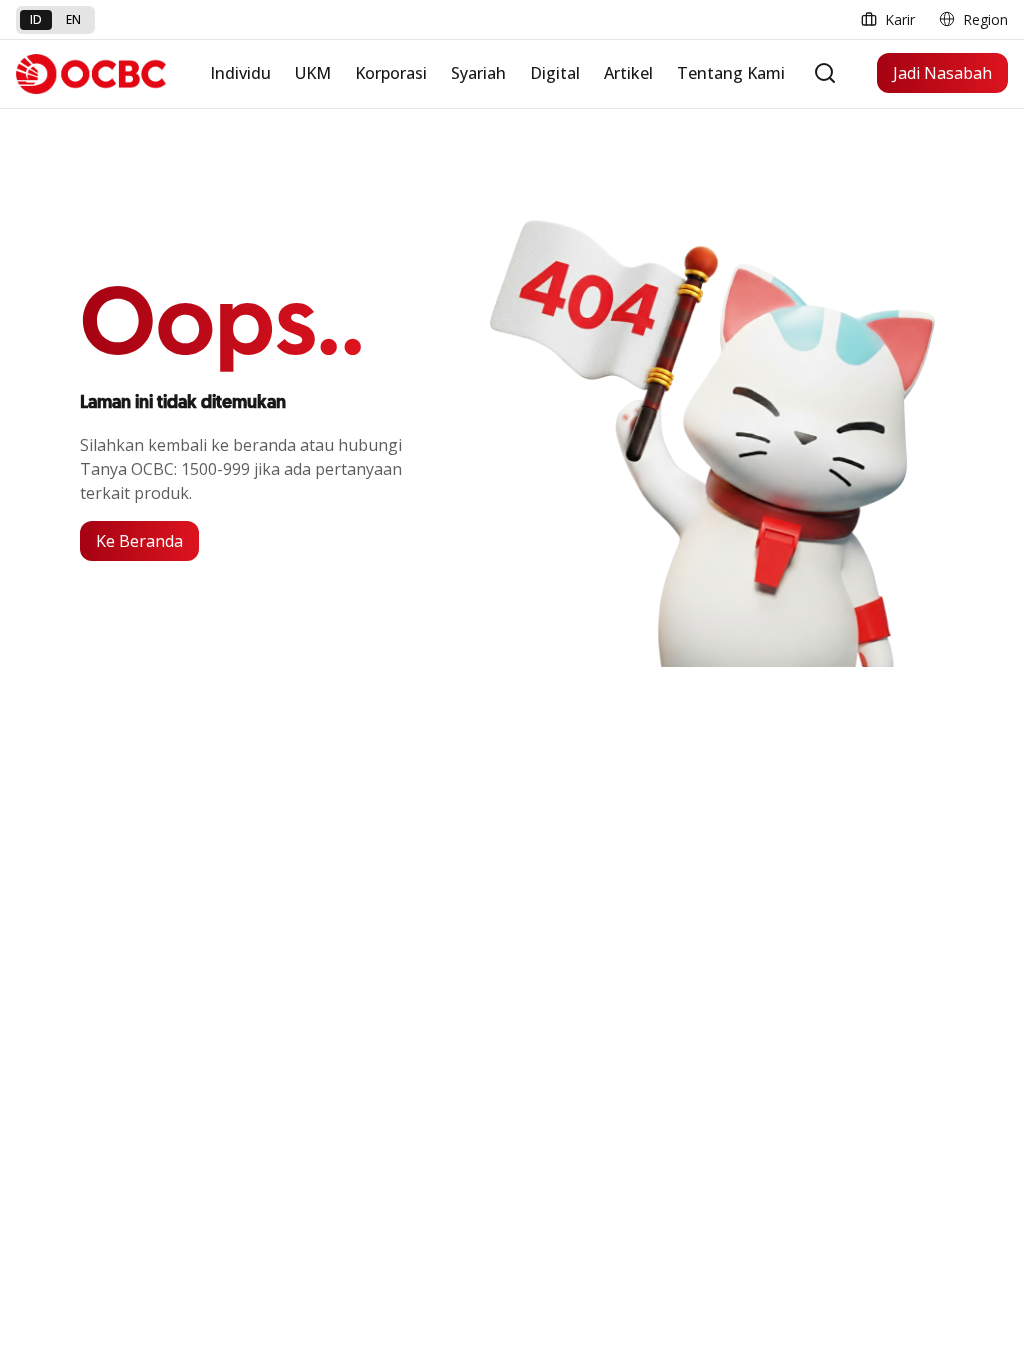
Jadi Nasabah (942, 73)
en (73, 19)
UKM (313, 73)
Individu (240, 73)
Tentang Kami (731, 73)
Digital (555, 73)
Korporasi (391, 73)
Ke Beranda (139, 541)
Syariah (478, 73)
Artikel (628, 73)
